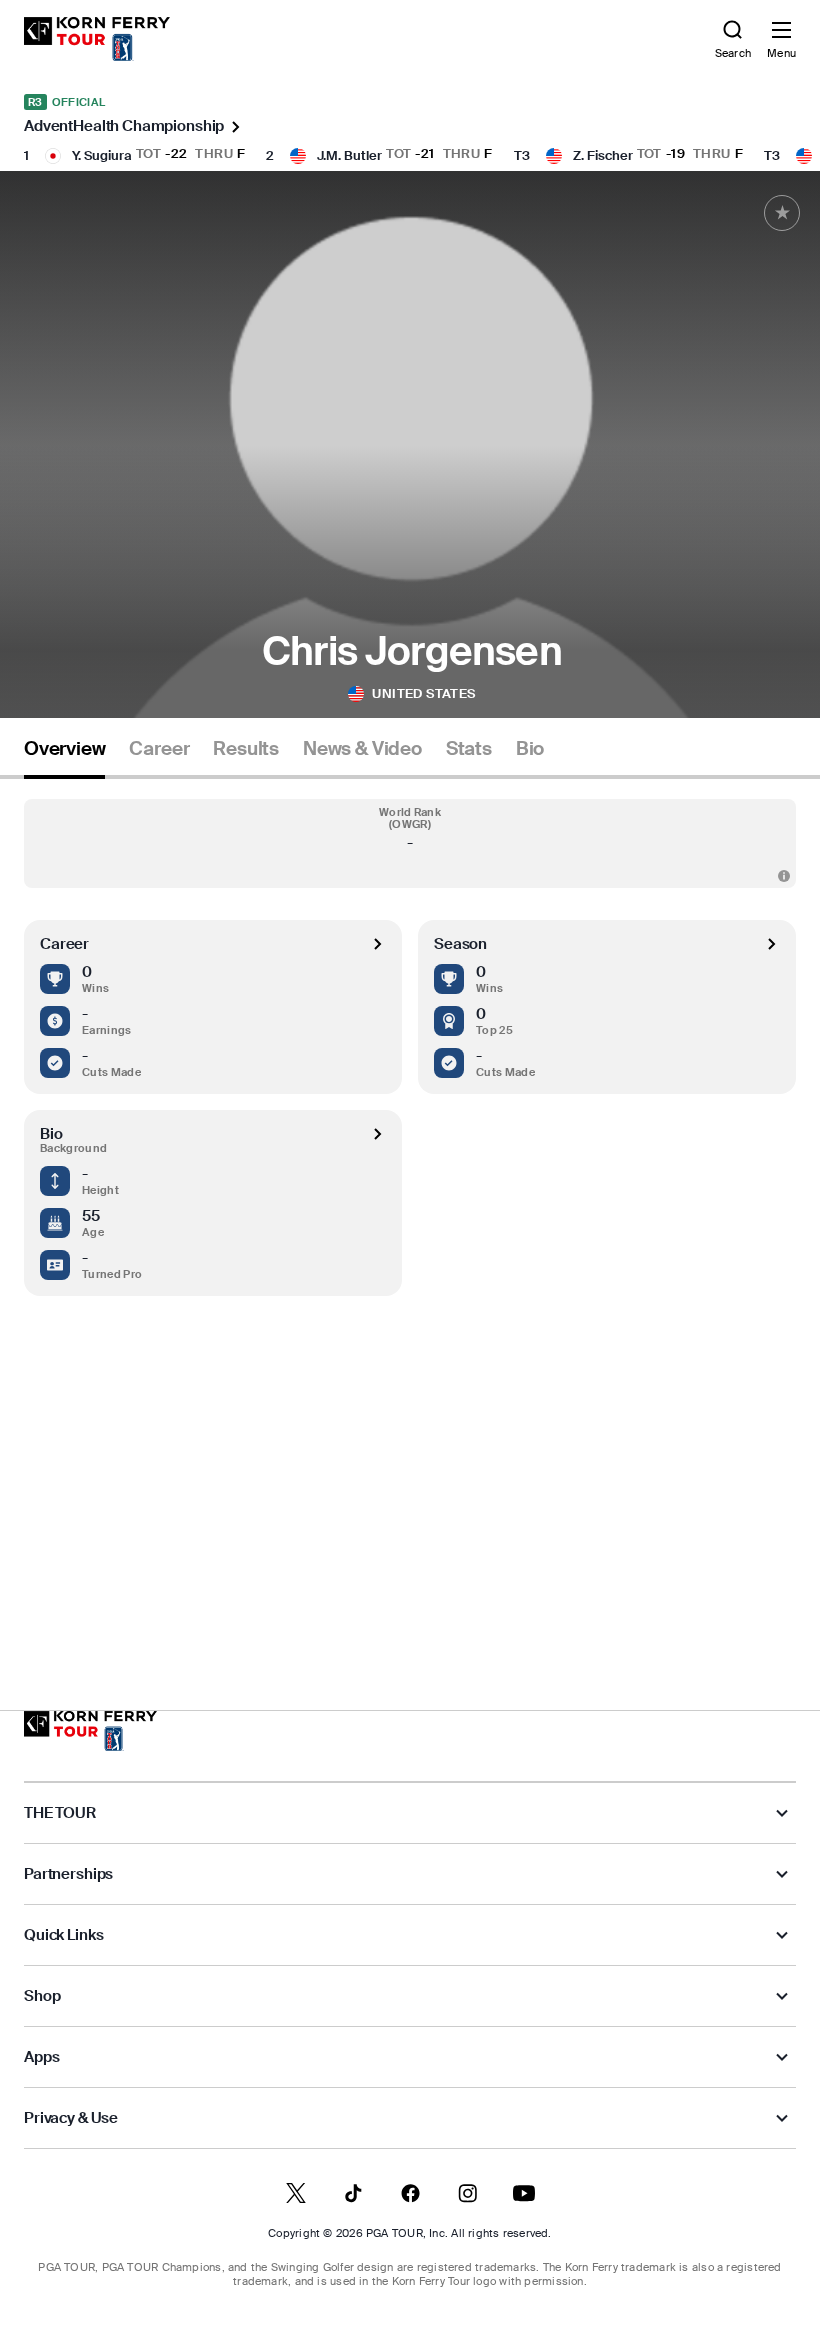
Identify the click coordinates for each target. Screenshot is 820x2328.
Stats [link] (469, 749)
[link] (97, 39)
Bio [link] (530, 749)
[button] (410, 843)
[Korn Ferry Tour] (90, 1731)
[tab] (64, 756)
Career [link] (159, 749)
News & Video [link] (362, 749)
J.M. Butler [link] (349, 155)
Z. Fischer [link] (603, 155)
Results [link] (246, 749)
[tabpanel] (410, 1203)
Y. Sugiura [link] (102, 155)
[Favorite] (782, 213)
